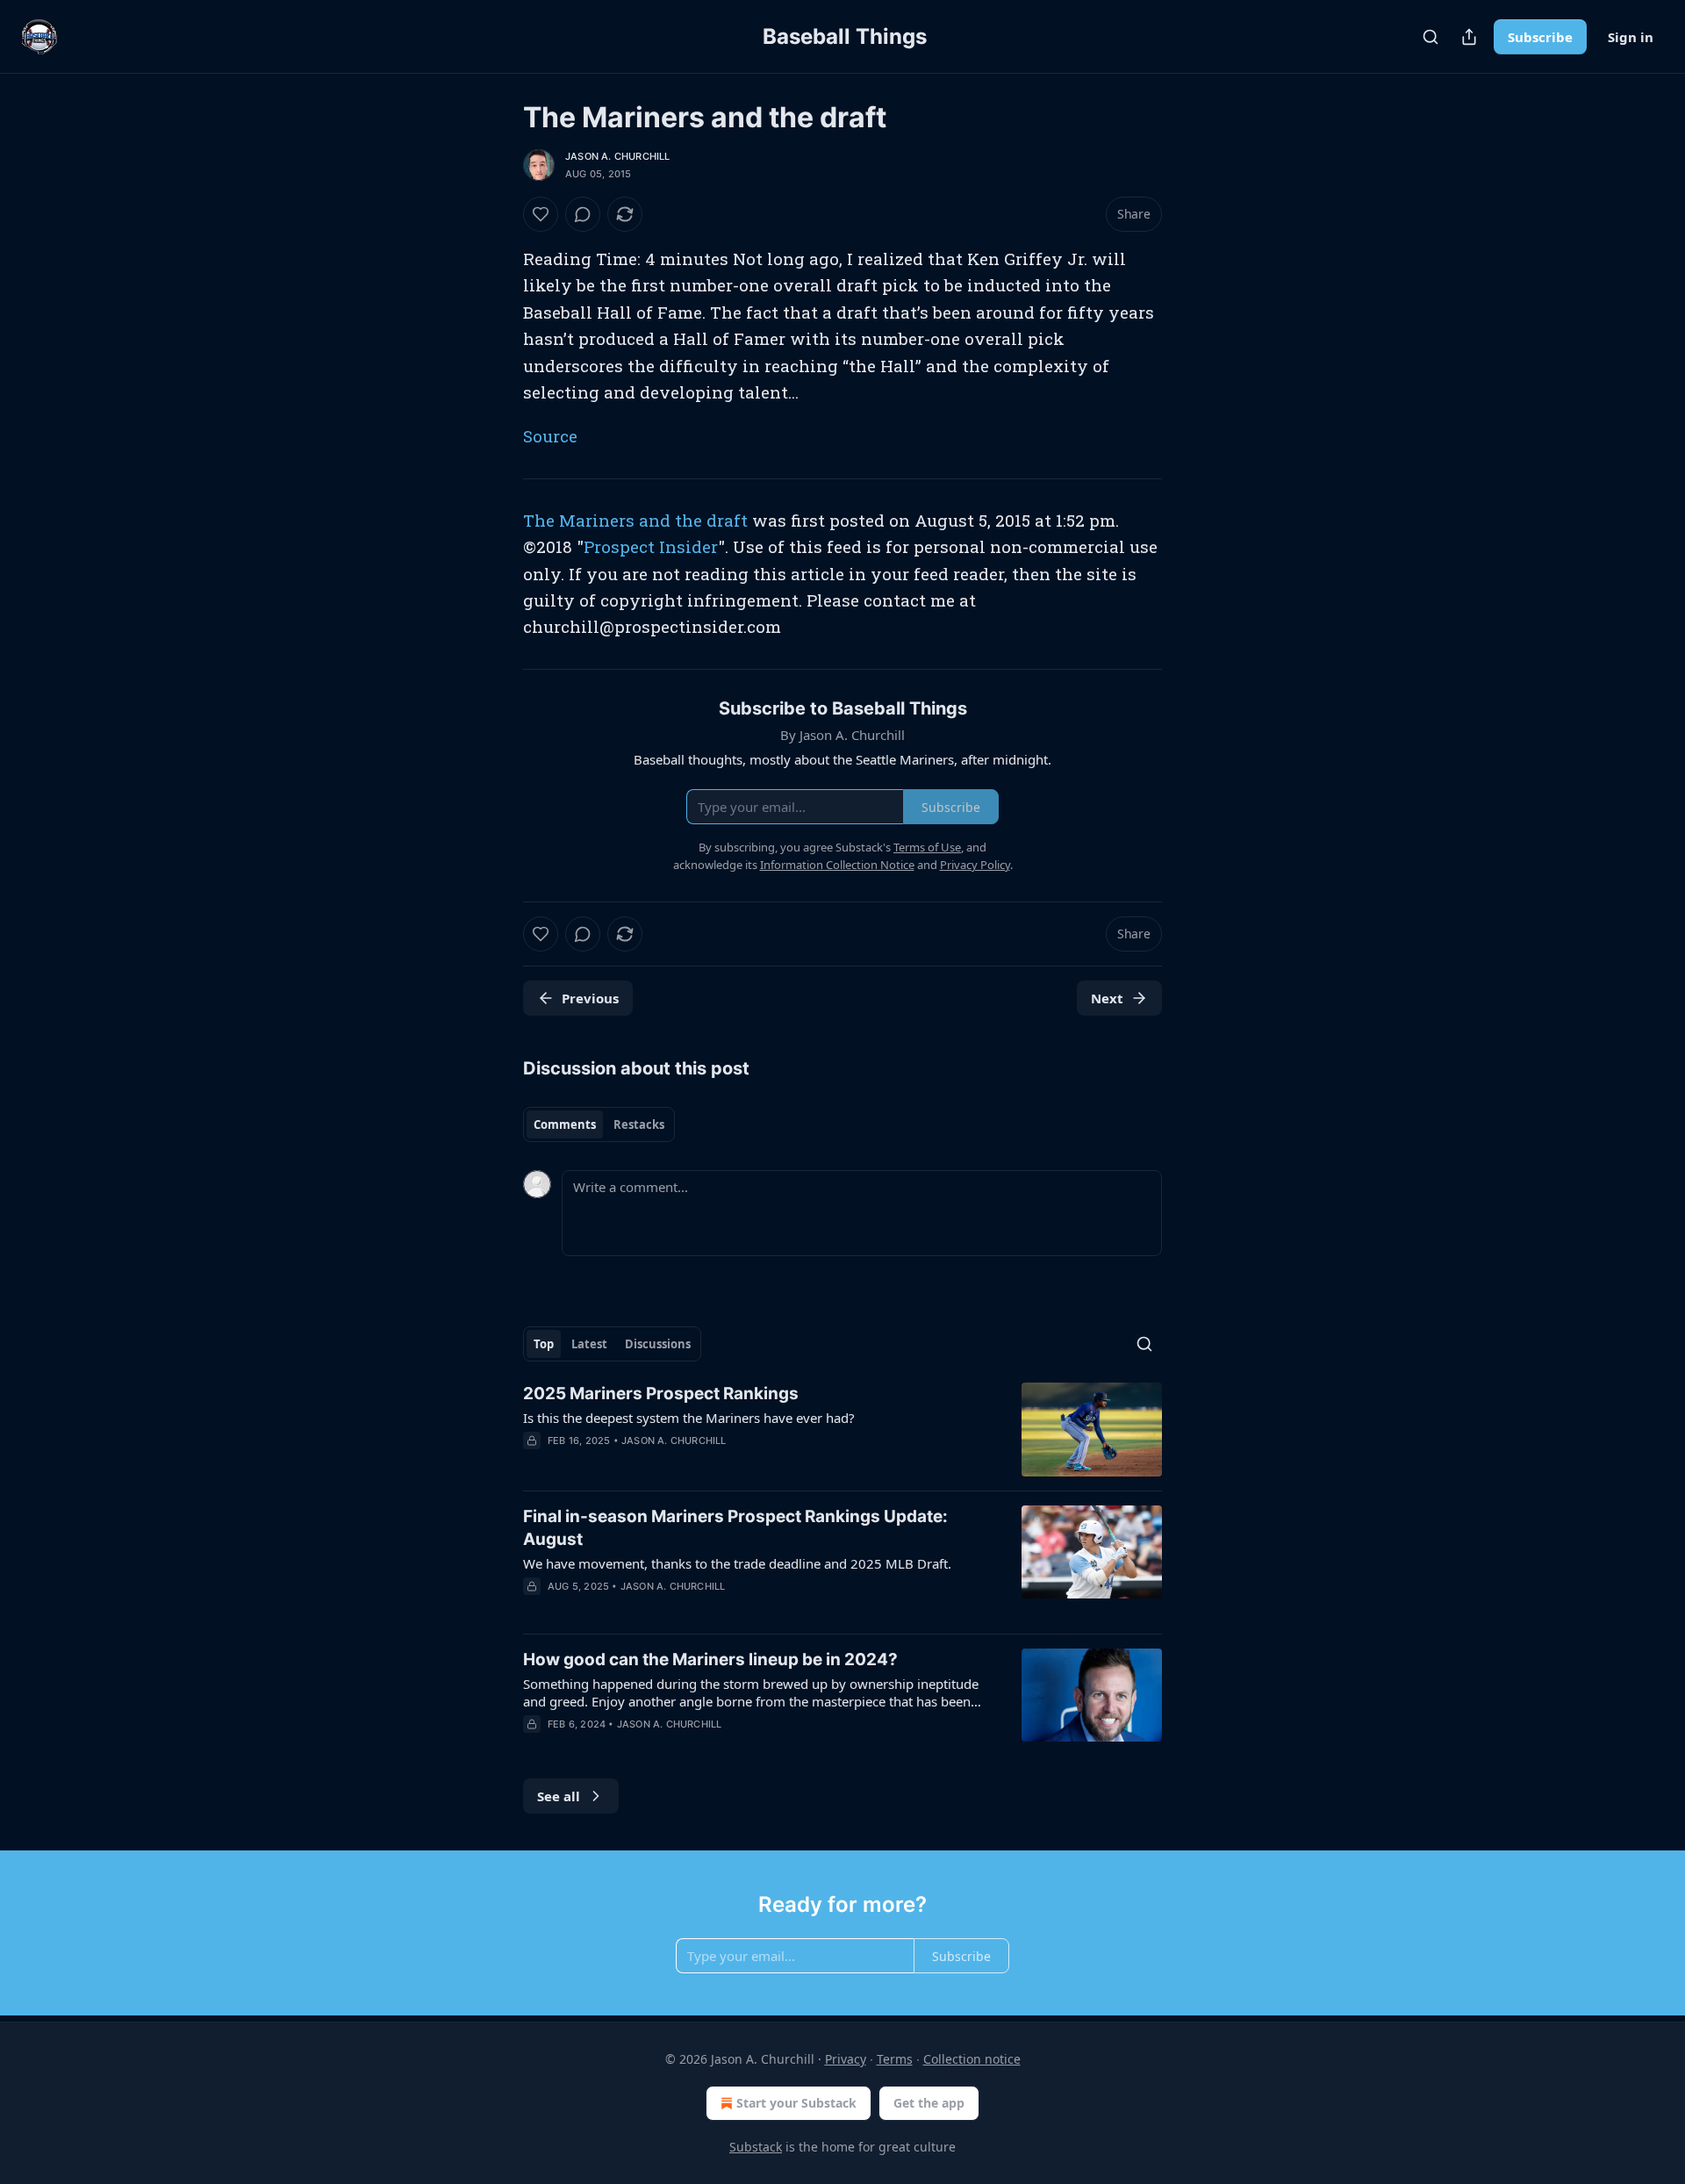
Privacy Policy (975, 865)
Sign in (1631, 37)
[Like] (541, 214)
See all (559, 1796)
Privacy (846, 2059)
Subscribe (1540, 37)
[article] (842, 1430)
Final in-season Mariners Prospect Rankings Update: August (735, 1528)
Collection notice (972, 2059)
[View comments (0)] (583, 214)
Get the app (929, 2103)
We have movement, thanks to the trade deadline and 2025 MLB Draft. (737, 1563)
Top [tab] (544, 1344)
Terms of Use (927, 847)
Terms (895, 2059)
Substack (756, 2147)
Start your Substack (796, 2103)
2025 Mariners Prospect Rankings (661, 1394)
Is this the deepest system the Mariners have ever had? (689, 1418)
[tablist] (599, 1124)
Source (550, 436)
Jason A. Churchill (618, 156)
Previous (590, 998)
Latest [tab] (589, 1344)
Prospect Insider (651, 546)
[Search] (1430, 37)
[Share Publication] (1469, 37)
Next (1107, 998)
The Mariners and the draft (635, 520)
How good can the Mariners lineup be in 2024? (710, 1660)
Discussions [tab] (658, 1344)
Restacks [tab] (639, 1124)
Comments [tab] (565, 1124)
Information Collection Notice (837, 865)
